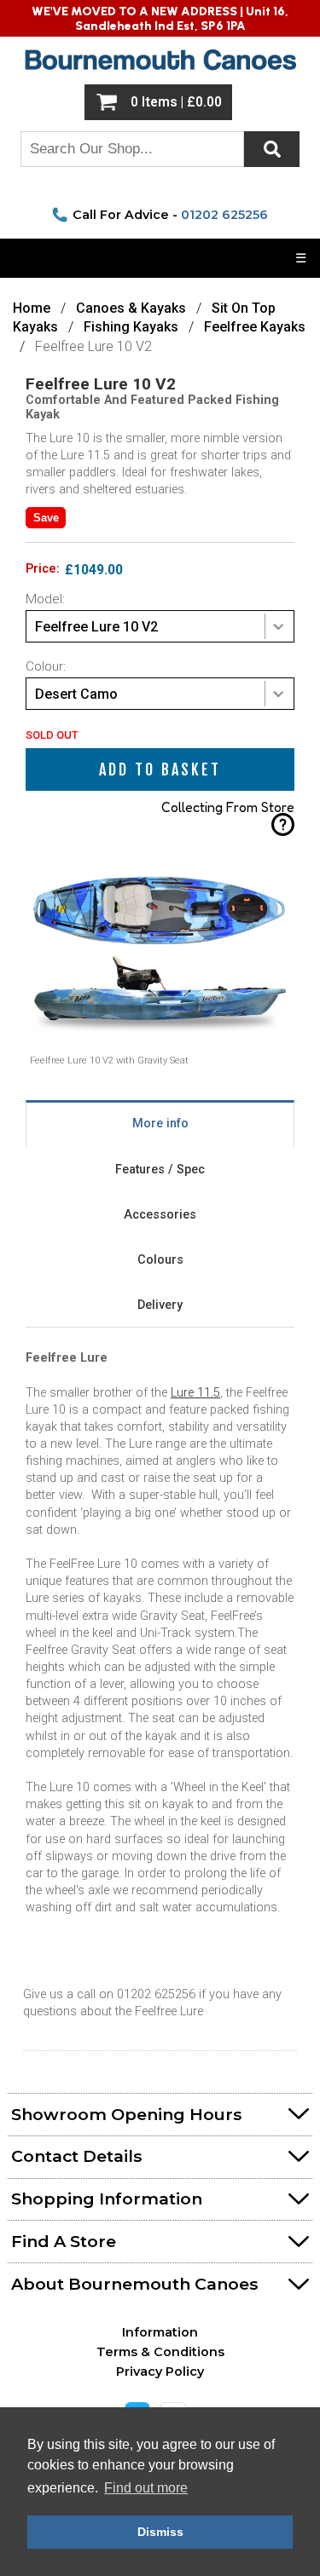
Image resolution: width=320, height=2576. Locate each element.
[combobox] (160, 626)
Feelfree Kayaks (255, 327)
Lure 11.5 (195, 1393)
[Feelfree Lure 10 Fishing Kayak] (160, 1050)
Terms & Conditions (160, 2352)
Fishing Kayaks (131, 327)
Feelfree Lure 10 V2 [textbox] (96, 627)
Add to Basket (160, 769)
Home (32, 308)
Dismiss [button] (160, 2532)
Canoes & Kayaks (133, 308)
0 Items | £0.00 (176, 102)
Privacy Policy (160, 2371)
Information (160, 2332)
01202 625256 (224, 215)
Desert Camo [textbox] (76, 694)
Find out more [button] (146, 2488)
